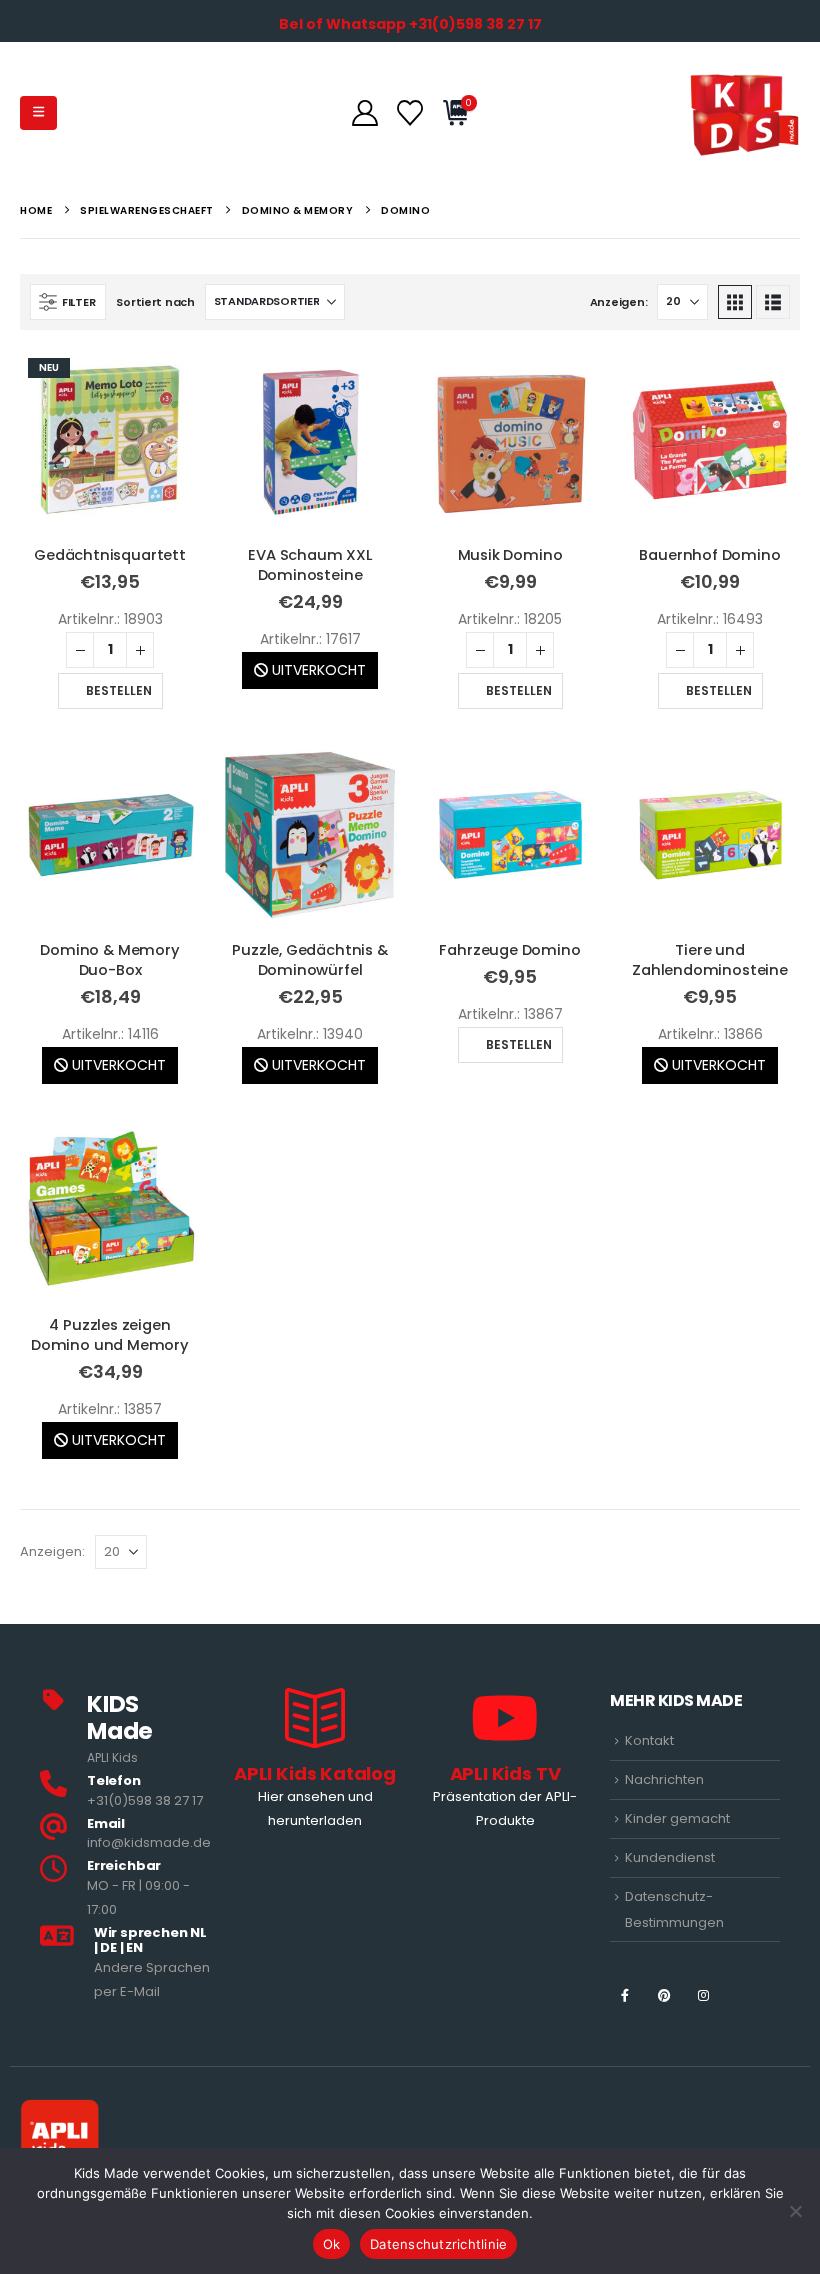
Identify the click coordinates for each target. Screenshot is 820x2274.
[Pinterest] (664, 1994)
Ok (332, 2244)
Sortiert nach (155, 302)
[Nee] (795, 2211)
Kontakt (649, 1740)
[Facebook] (624, 1994)
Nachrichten (664, 1779)
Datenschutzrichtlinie (438, 2244)
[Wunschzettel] (409, 113)
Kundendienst (670, 1857)
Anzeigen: (619, 302)
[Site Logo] (744, 112)
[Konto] (364, 113)
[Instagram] (703, 1994)
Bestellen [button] (119, 690)
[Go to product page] (310, 440)
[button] (38, 113)
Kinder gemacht (677, 1818)
